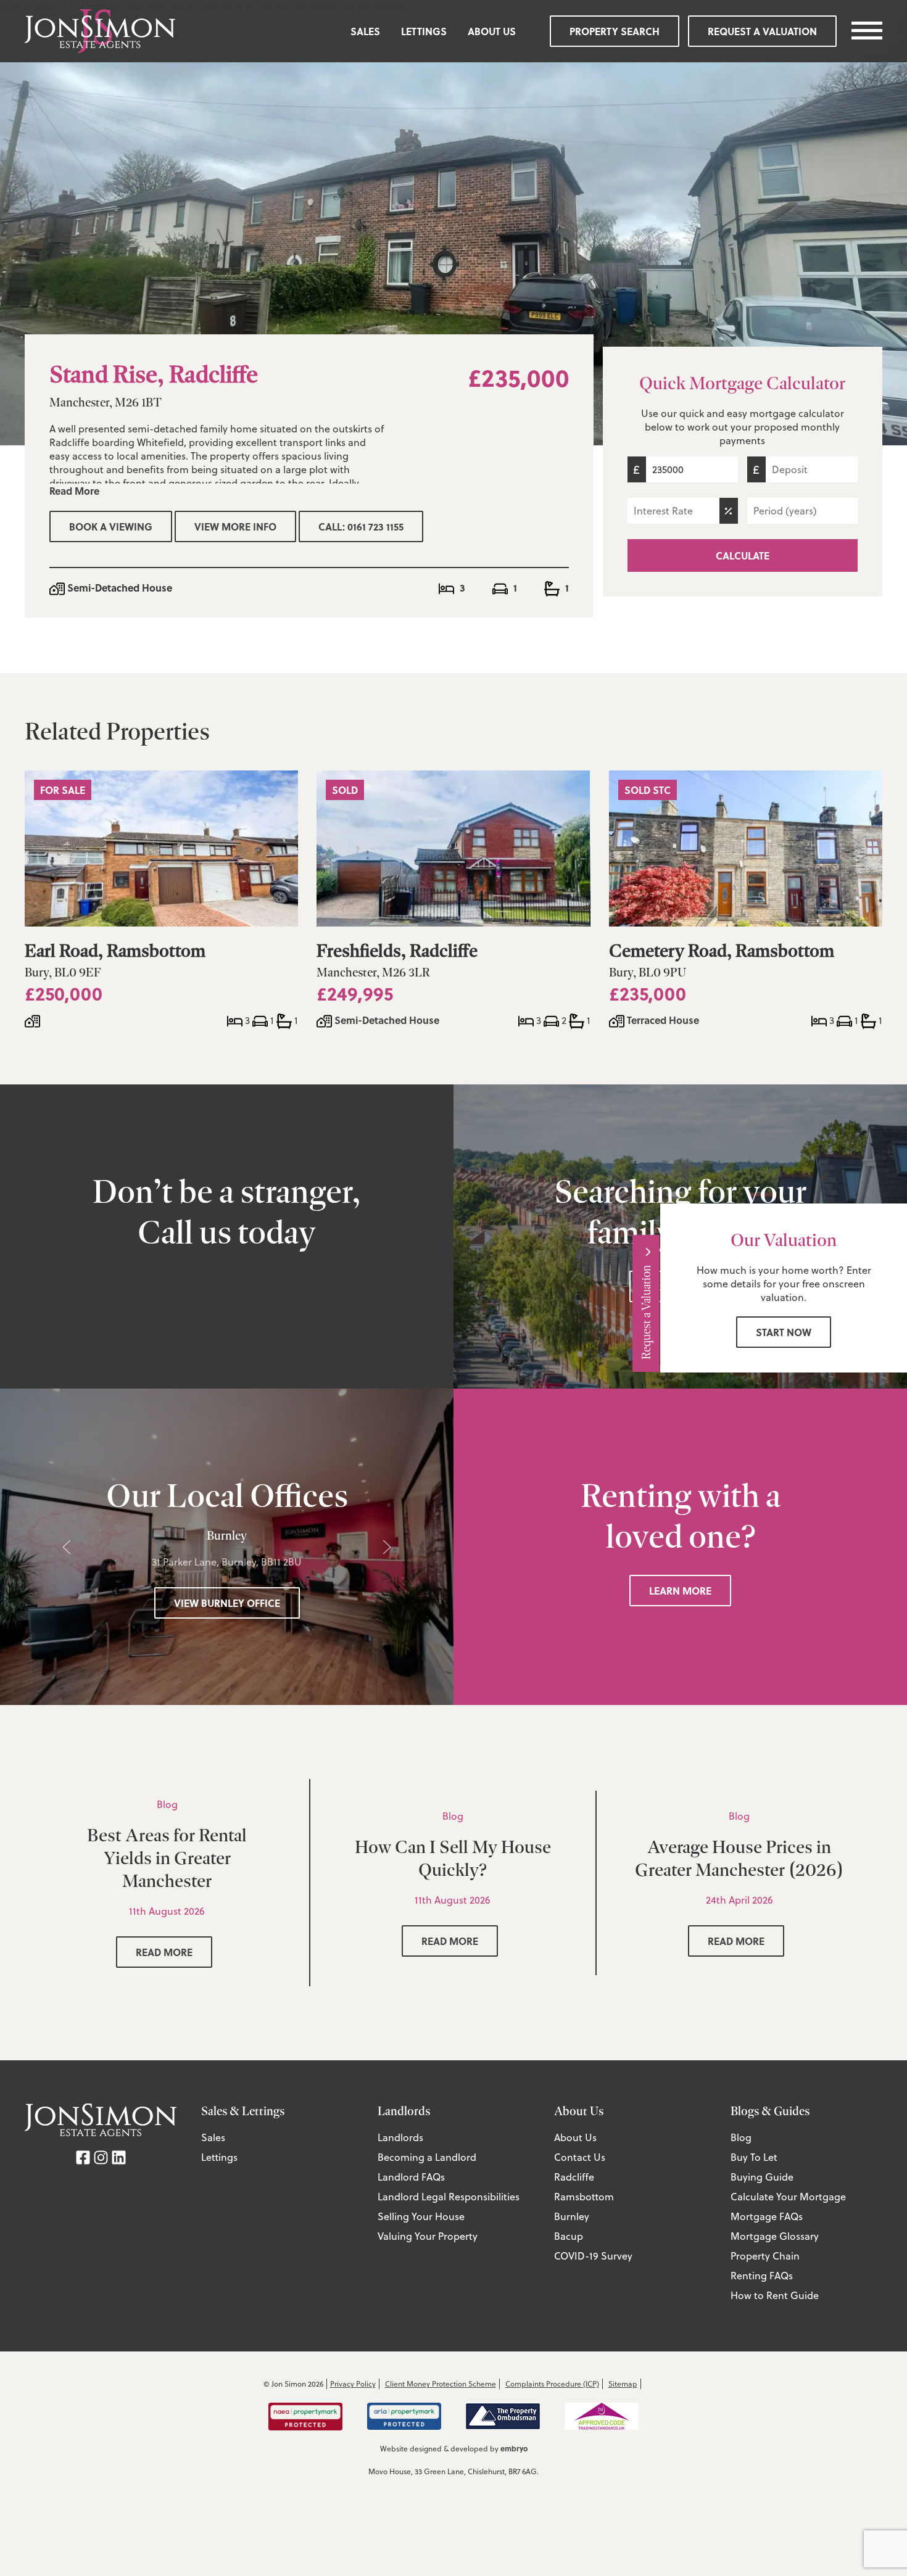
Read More (74, 491)
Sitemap (623, 2384)
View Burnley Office (227, 1603)
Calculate (743, 555)
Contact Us (580, 2157)
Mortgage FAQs (767, 2216)
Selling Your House (421, 2216)
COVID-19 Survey (593, 2256)
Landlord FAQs (411, 2177)
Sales (365, 31)
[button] (67, 1547)
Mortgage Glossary (775, 2236)
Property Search (615, 31)
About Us (492, 31)
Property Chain (765, 2256)
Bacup (569, 2236)
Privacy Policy (353, 2384)
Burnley (572, 2216)
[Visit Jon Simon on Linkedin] (119, 2156)
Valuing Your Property (428, 2236)
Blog (741, 2137)
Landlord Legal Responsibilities (449, 2197)
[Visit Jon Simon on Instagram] (101, 2156)
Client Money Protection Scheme (441, 2384)
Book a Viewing (111, 526)
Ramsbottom (584, 2197)
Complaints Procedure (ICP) (552, 2384)
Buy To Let (754, 2157)
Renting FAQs (762, 2276)
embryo (514, 2448)
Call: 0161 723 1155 (361, 526)
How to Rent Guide (775, 2295)
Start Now (784, 1332)
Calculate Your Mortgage (788, 2197)
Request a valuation (762, 31)
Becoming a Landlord (427, 2157)
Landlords (400, 2137)
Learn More (680, 1591)
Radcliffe (574, 2177)
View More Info (235, 526)
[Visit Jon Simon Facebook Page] (83, 2156)
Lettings (424, 31)
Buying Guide (762, 2177)
